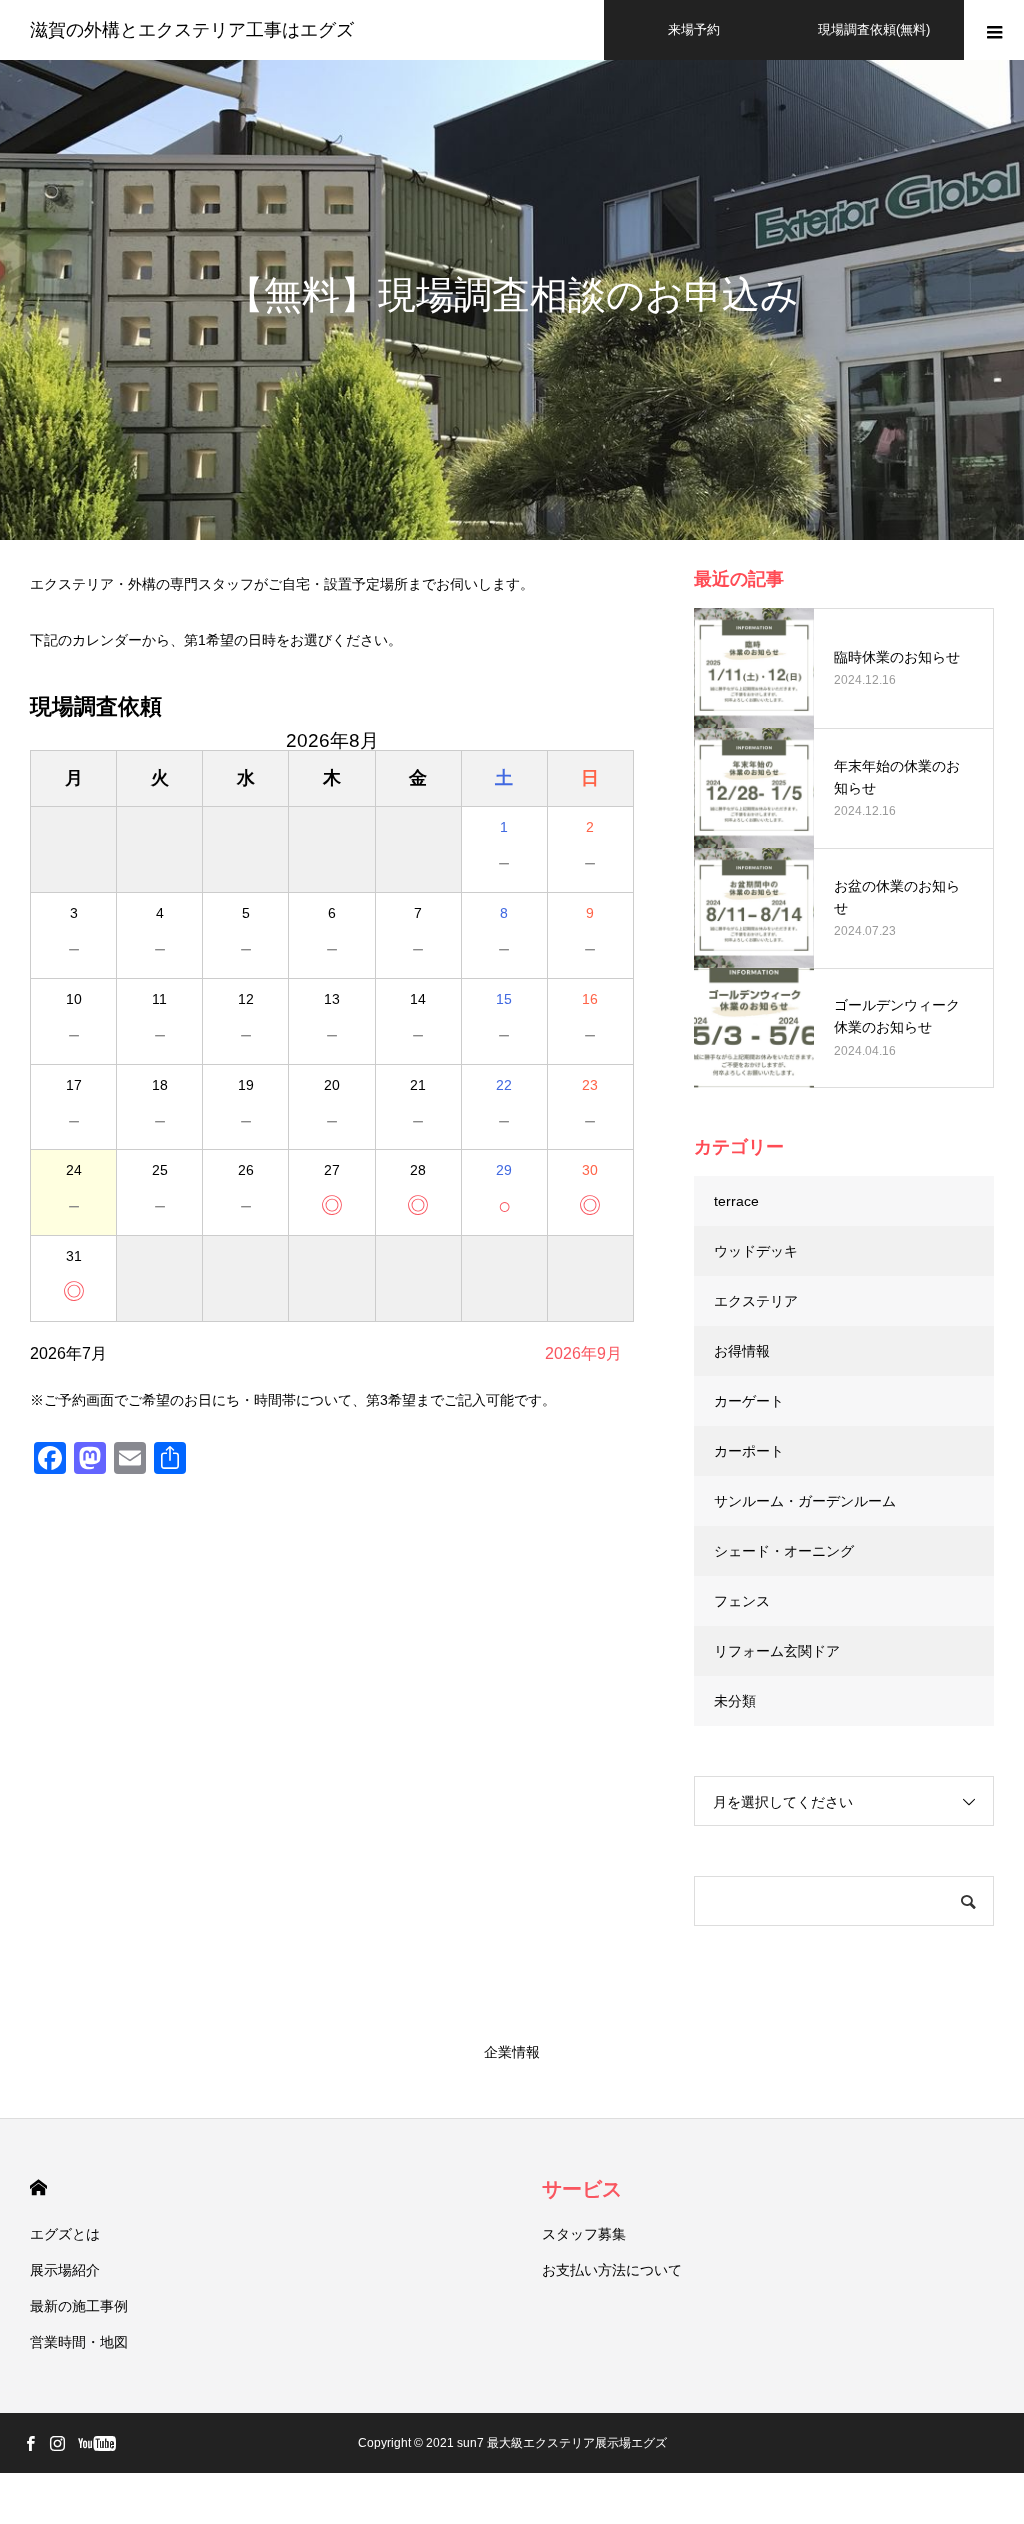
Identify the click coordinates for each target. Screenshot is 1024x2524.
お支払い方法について (612, 2270)
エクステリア (756, 1301)
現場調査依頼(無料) (874, 29)
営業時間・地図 (79, 2342)
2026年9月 (583, 1353)
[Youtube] (96, 2443)
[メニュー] (994, 30)
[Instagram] (57, 2443)
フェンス (742, 1601)
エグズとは (65, 2234)
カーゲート (749, 1401)
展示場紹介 (65, 2270)
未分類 (735, 1701)
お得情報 (742, 1351)
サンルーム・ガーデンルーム (805, 1501)
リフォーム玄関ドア (777, 1651)
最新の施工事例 (79, 2306)
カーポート (749, 1451)
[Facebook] (30, 2443)
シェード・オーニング (784, 1551)
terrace (736, 1201)
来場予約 (694, 29)
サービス (582, 2189)
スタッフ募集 (584, 2234)
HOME (38, 2187)
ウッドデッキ (756, 1251)
